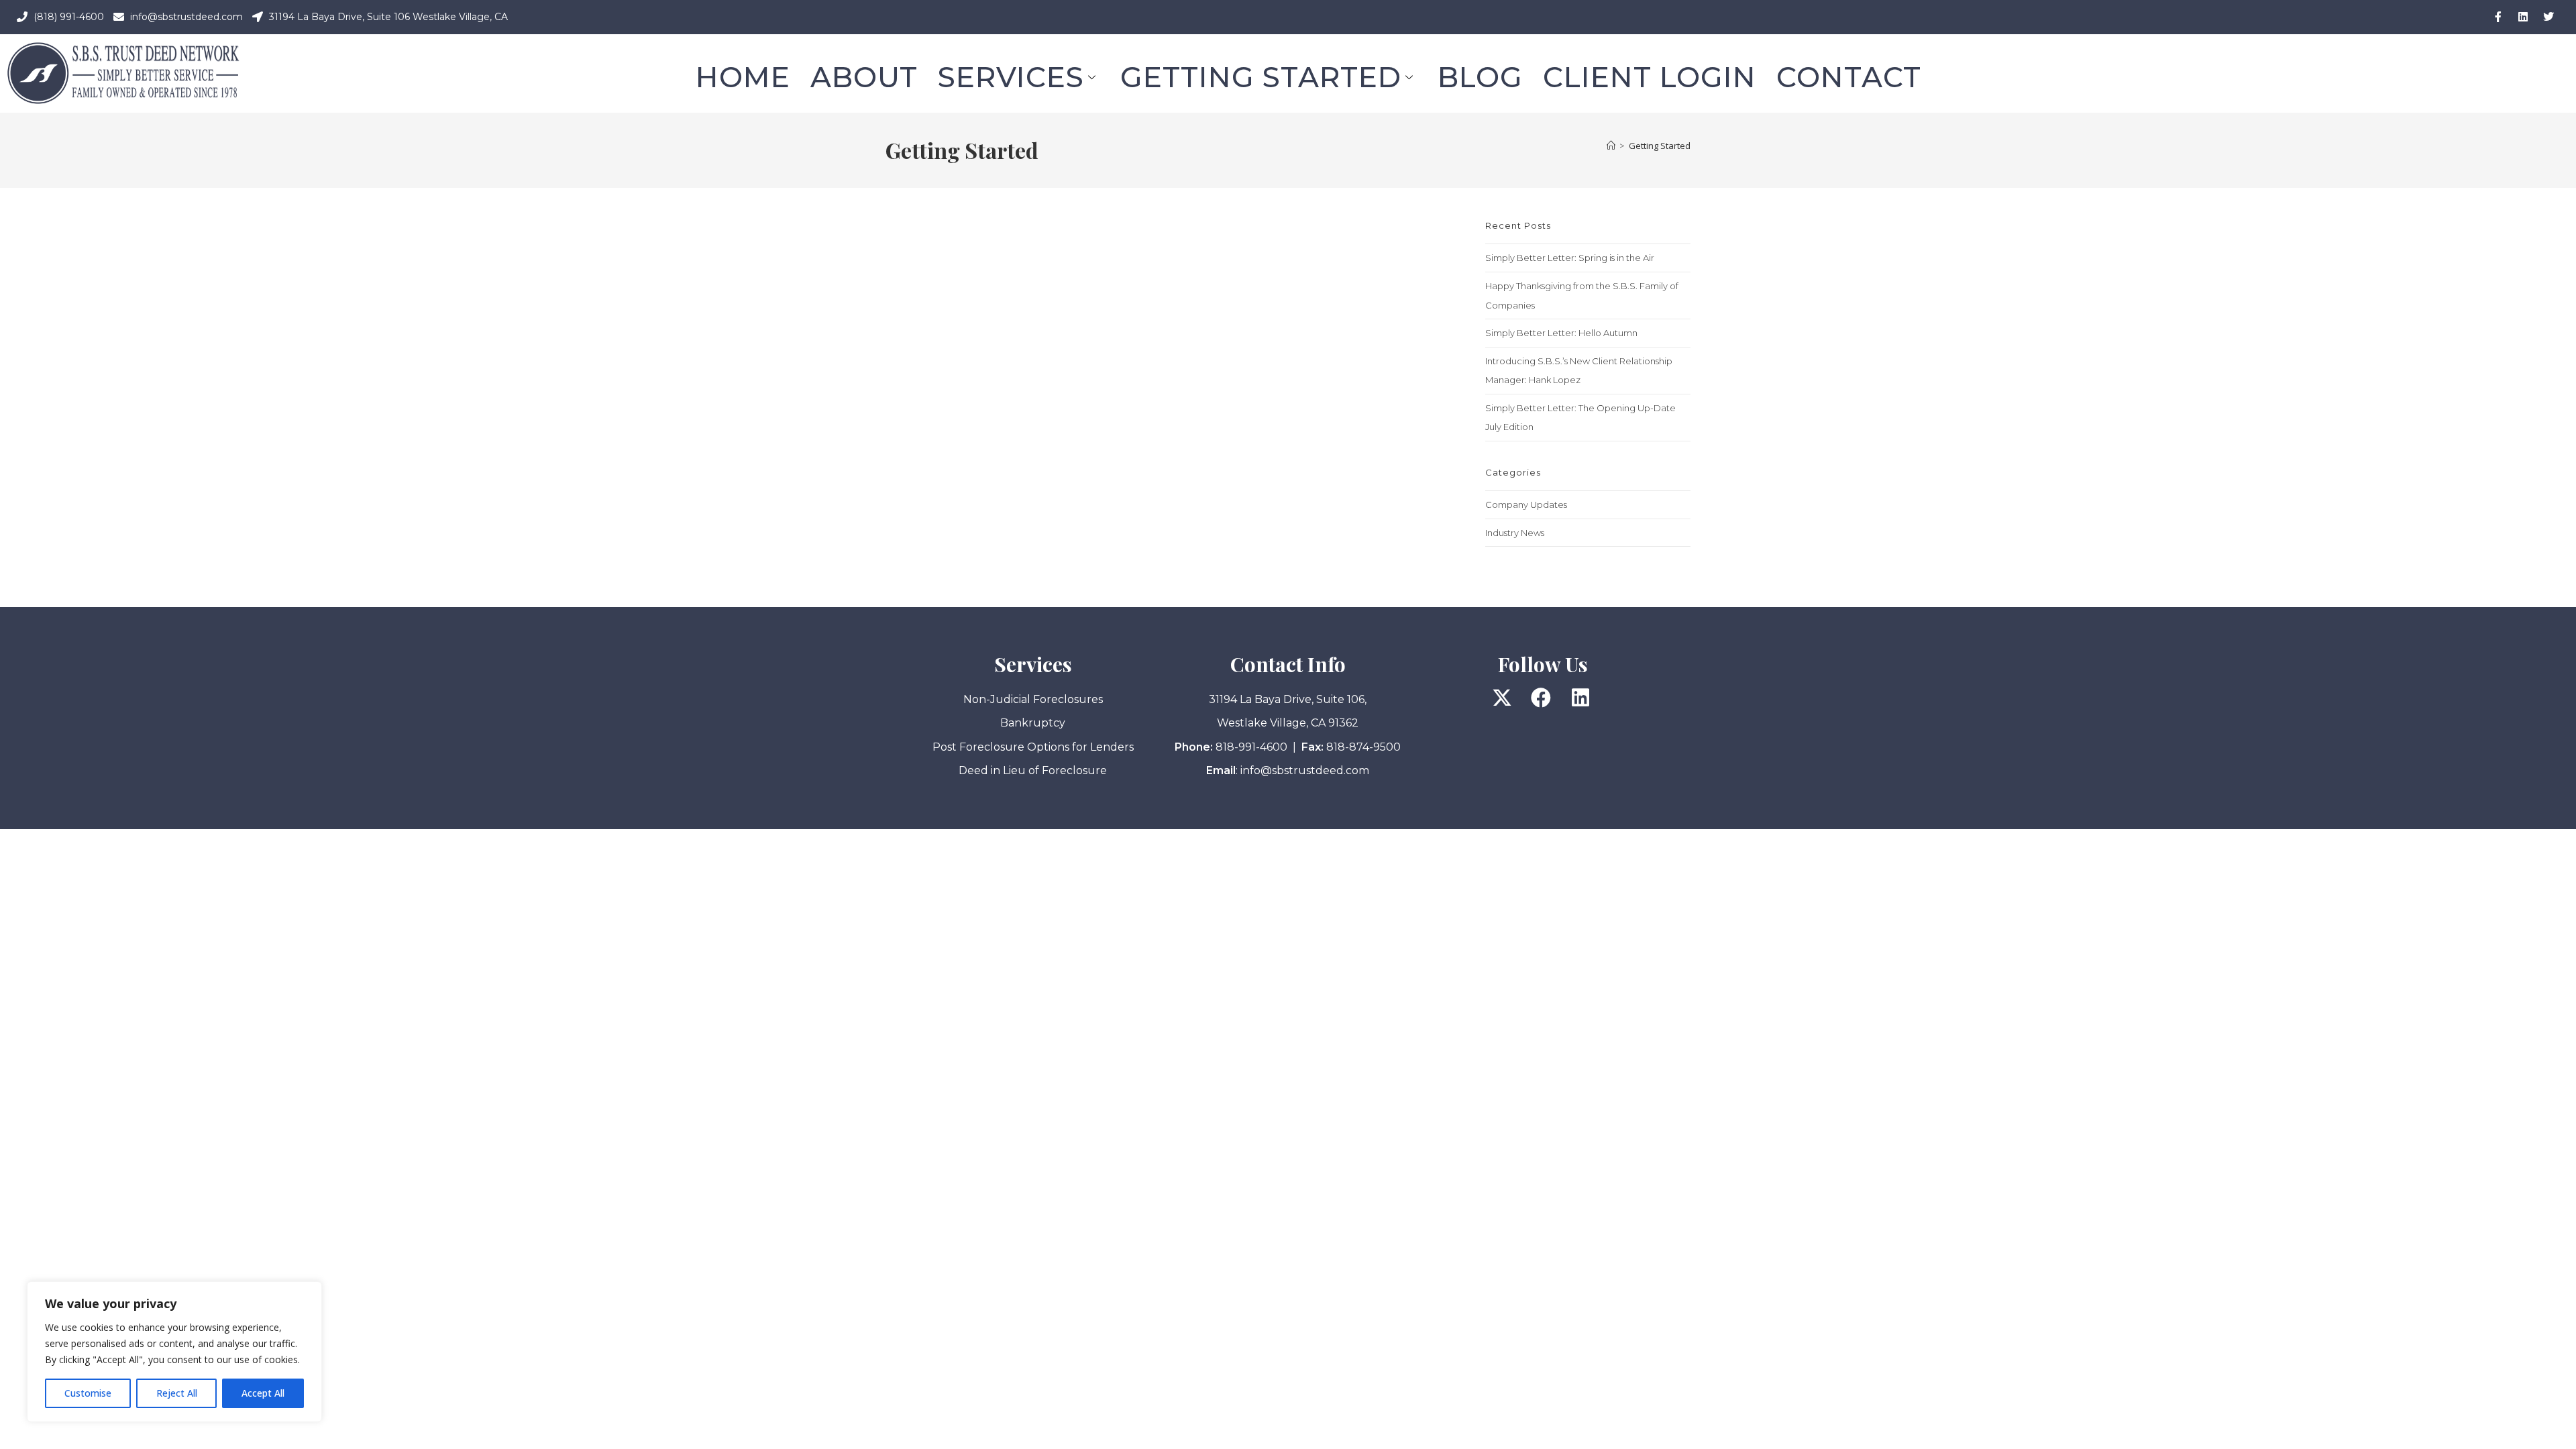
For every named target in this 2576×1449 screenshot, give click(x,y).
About (864, 77)
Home (743, 77)
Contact (1849, 77)
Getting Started (1261, 77)
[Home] (1611, 146)
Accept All (263, 1393)
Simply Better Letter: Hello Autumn (1561, 333)
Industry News (1515, 533)
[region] (174, 1352)
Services (1011, 77)
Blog (1480, 77)
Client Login (1650, 77)
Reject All (177, 1393)
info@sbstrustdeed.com (1305, 770)
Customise (88, 1393)
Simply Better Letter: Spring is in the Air (1570, 258)
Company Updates (1526, 504)
